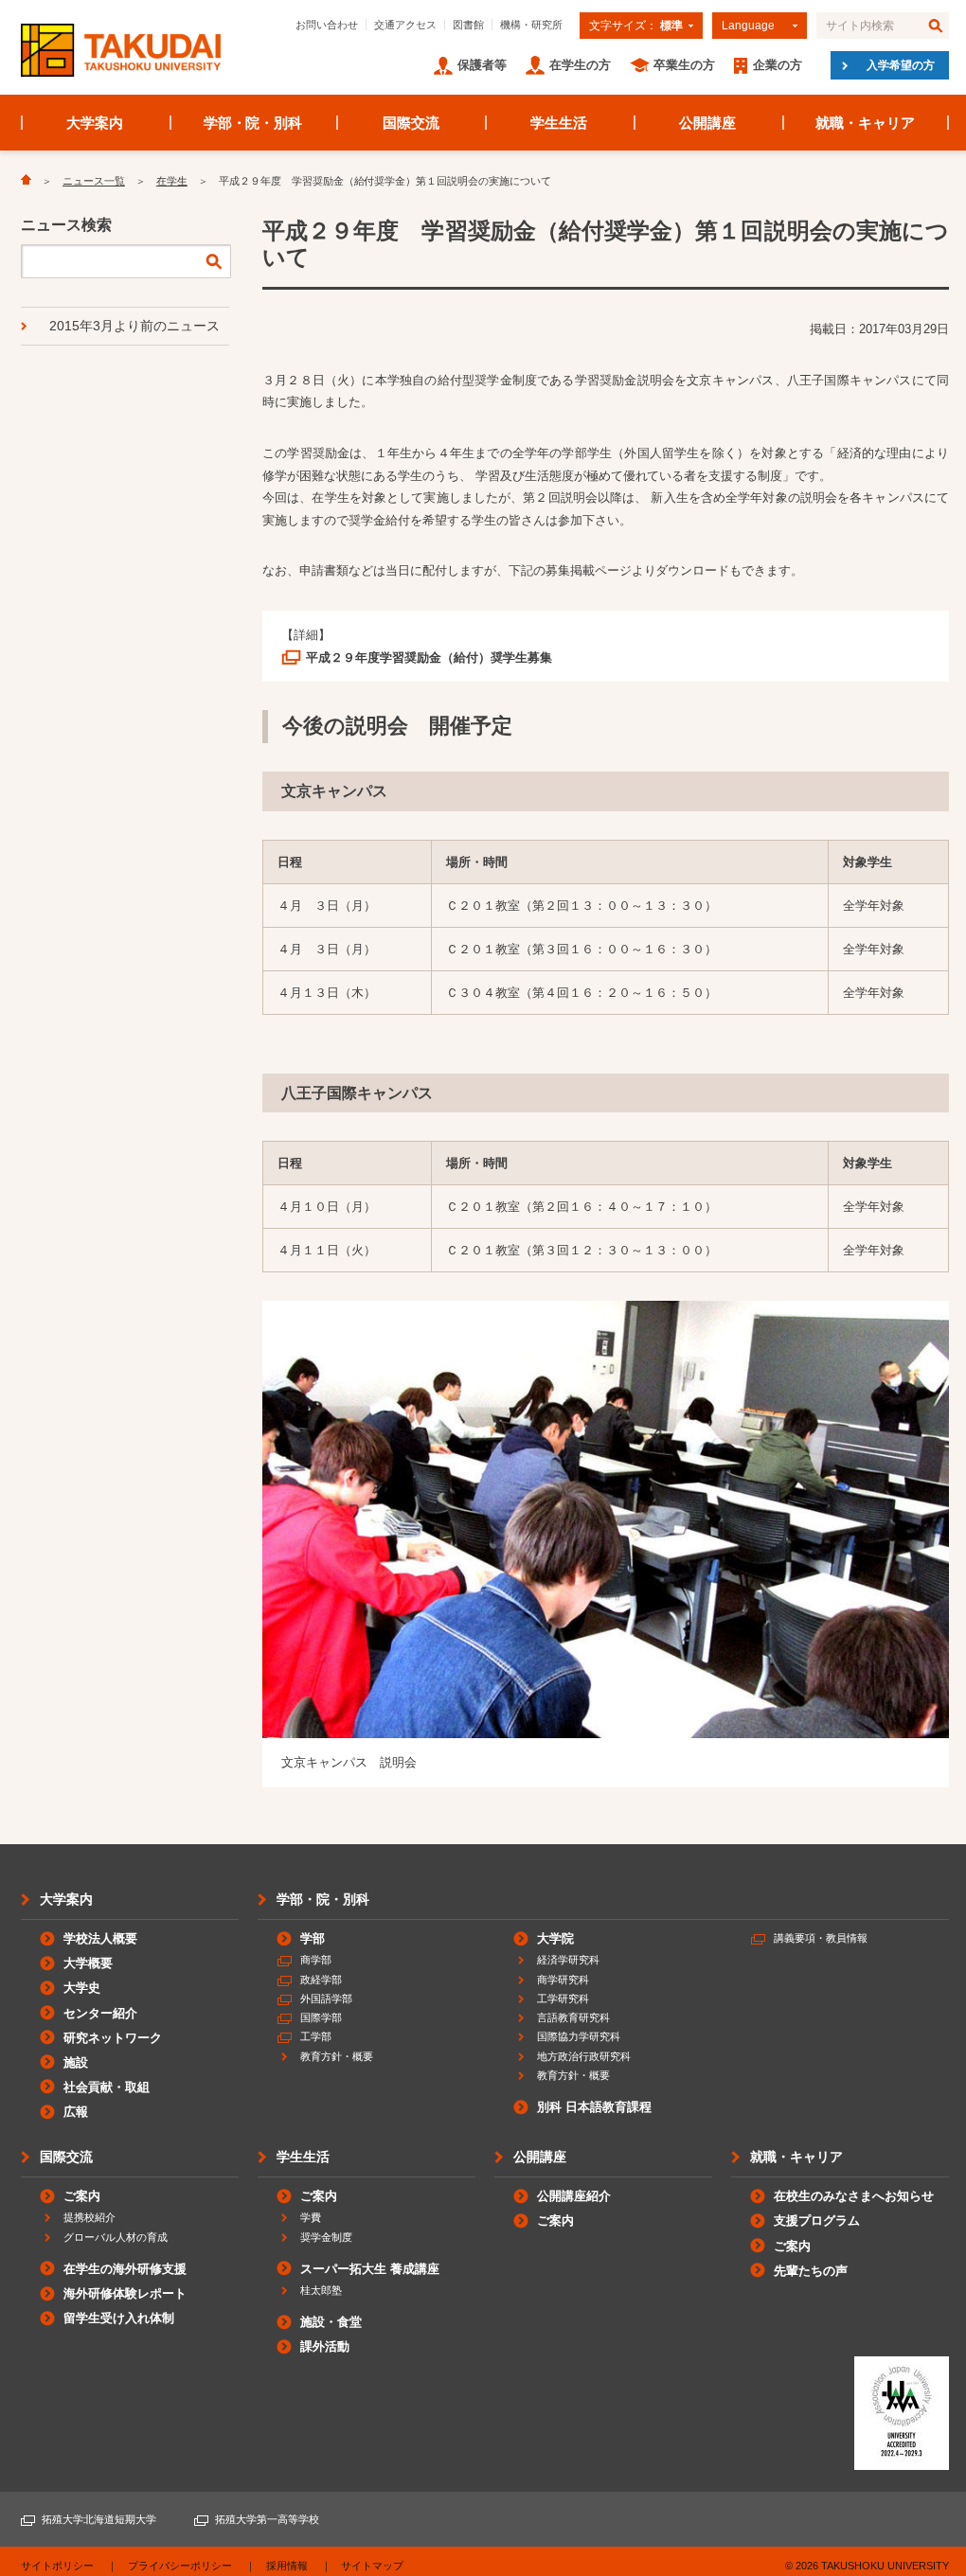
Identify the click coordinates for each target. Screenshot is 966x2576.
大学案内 (95, 123)
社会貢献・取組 (107, 2087)
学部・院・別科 (253, 123)
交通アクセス (405, 25)
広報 (76, 2112)
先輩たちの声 (811, 2271)
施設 (76, 2062)
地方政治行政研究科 (584, 2056)
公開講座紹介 (574, 2196)
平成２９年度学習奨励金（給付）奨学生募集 (429, 657)
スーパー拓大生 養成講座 (370, 2269)
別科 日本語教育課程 (594, 2107)
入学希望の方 (901, 65)
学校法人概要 (100, 1938)
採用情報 (287, 2566)
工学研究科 (563, 1999)
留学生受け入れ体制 (119, 2318)
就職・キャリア (865, 123)
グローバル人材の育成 (116, 2237)
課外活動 (325, 2346)
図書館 (468, 25)
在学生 (172, 181)
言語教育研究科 (573, 2017)
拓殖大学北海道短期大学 (99, 2519)
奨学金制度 (326, 2237)
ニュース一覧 (94, 181)
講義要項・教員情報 (821, 1938)
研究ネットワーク (113, 2038)
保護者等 (482, 65)
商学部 (316, 1960)
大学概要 (88, 1963)
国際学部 (321, 2017)
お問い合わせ (327, 25)
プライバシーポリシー (180, 2566)
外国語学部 (326, 1999)
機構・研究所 (531, 25)
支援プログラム (817, 2221)
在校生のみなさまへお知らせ (854, 2196)
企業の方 (778, 65)
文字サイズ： (636, 26)
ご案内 (82, 2196)
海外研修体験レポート (125, 2293)
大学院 (555, 1938)
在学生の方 (580, 65)
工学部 (316, 2036)
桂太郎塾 (321, 2290)
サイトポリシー (57, 2566)
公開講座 (707, 123)
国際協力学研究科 (579, 2036)
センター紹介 (100, 2013)
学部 (313, 1938)
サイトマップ (372, 2566)
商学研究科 (563, 1980)
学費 (311, 2217)
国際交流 (411, 123)
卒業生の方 (684, 65)
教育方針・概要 (337, 2056)
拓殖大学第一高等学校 (267, 2519)
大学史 (82, 1988)
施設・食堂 (331, 2322)
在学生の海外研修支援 (125, 2269)
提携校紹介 (89, 2217)
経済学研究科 (568, 1960)
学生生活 (559, 123)
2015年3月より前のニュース (134, 326)
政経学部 (321, 1980)
